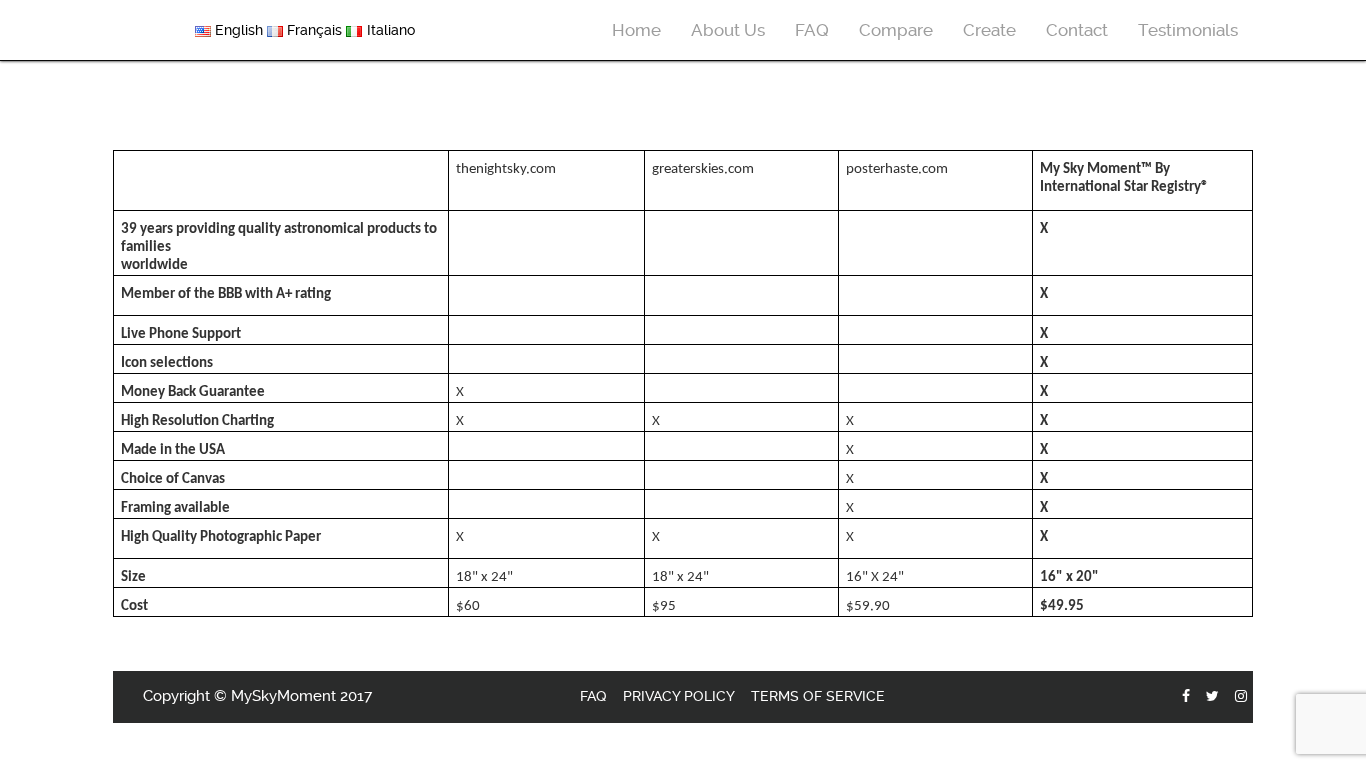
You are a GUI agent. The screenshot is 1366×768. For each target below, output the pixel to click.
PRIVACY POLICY (679, 696)
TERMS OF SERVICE (818, 696)
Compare (896, 30)
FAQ (812, 30)
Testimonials (1188, 30)
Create (989, 30)
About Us (728, 30)
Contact (1077, 30)
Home (636, 30)
